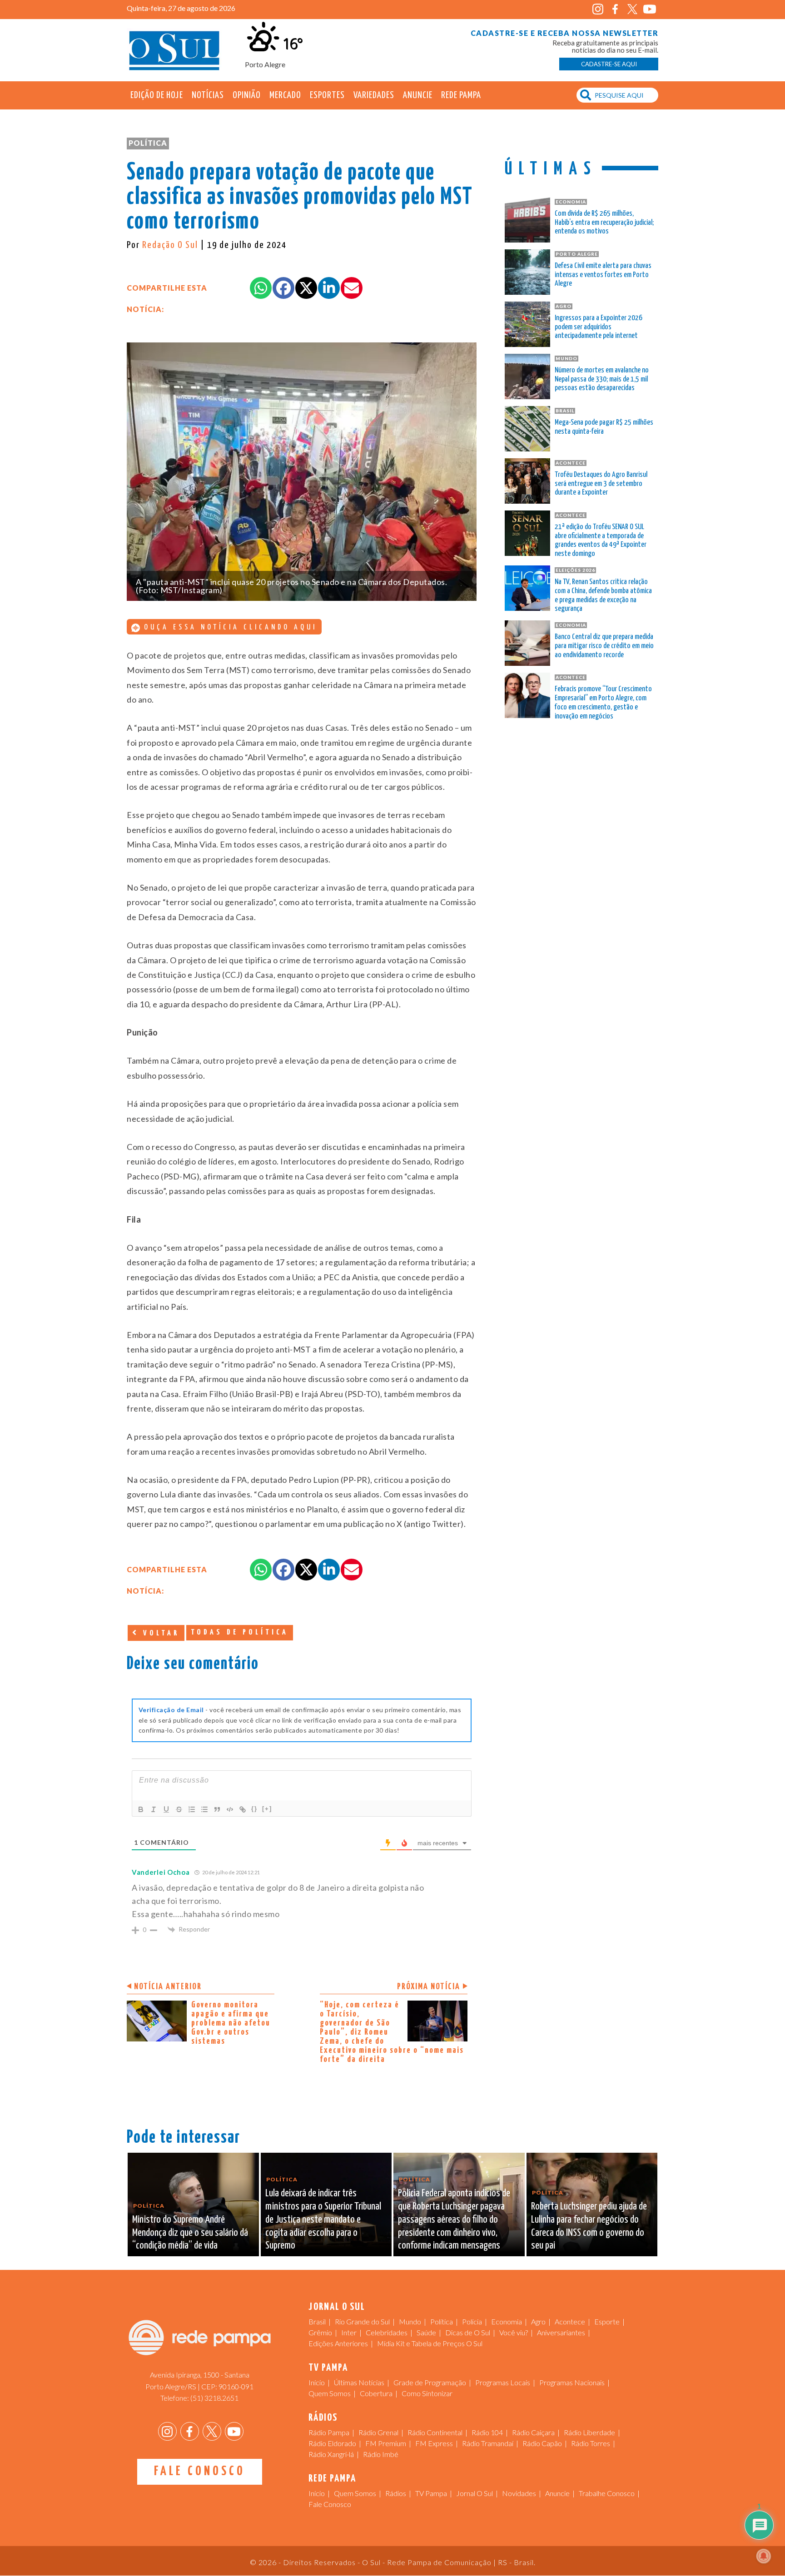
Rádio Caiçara (533, 2432)
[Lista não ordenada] (204, 1809)
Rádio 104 (487, 2432)
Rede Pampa (461, 95)
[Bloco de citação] (217, 1809)
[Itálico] (154, 1809)
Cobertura (376, 2393)
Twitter (632, 9)
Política (148, 143)
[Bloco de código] (230, 1809)
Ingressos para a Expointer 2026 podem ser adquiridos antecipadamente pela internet (599, 327)
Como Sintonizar (427, 2393)
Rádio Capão (542, 2443)
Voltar (159, 1633)
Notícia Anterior (168, 1987)
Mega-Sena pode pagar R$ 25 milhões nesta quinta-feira (604, 427)
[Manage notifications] (764, 2556)
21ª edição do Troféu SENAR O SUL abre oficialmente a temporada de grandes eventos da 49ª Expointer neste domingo (601, 540)
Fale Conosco (200, 2472)
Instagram (598, 9)
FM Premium (386, 2443)
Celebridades (387, 2332)
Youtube (649, 9)
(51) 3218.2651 (214, 2398)
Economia (507, 2321)
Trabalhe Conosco (607, 2493)
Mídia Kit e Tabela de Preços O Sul (430, 2343)
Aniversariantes (561, 2332)
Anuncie (418, 95)
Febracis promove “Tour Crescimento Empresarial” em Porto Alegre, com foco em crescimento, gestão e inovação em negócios (603, 703)
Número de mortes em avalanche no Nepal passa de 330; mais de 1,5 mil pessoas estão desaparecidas (602, 379)
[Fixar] (179, 1809)
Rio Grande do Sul (362, 2321)
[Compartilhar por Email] (352, 288)
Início (317, 2382)
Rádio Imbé (381, 2454)
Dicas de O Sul (468, 2332)
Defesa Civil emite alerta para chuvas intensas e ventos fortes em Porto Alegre (603, 275)
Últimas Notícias (359, 2382)
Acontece (570, 2321)
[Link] (243, 1809)
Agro (538, 2321)
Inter (349, 2332)
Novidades (519, 2493)
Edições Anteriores (338, 2343)
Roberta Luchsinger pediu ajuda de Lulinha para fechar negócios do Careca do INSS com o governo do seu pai (589, 2226)
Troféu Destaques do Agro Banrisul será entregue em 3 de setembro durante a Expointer (601, 484)
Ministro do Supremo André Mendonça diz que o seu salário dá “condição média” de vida (190, 2233)
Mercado (285, 95)
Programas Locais (503, 2382)
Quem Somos (330, 2393)
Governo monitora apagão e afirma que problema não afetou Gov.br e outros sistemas (231, 2023)
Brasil (317, 2321)
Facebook (615, 9)
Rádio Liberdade (589, 2432)
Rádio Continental (435, 2432)
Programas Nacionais (572, 2382)
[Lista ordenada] (192, 1809)
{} (254, 1809)
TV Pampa (431, 2493)
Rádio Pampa (329, 2432)
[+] (267, 1809)
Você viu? (514, 2332)
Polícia (472, 2321)
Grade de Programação (430, 2382)
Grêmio (320, 2332)
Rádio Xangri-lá (331, 2454)
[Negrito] (141, 1809)
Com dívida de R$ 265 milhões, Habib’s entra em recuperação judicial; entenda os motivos (604, 223)
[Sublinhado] (166, 1809)
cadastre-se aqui (609, 64)
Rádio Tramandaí (488, 2443)
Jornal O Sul (174, 50)
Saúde (426, 2332)
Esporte (607, 2321)
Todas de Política (240, 1632)
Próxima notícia (429, 1987)
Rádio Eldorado (332, 2443)
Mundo (410, 2321)
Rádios (396, 2493)
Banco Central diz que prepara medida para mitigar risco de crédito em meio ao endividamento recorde (604, 646)
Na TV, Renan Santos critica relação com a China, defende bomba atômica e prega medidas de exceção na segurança (603, 595)
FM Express (434, 2443)
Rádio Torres (591, 2443)
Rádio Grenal (378, 2432)
